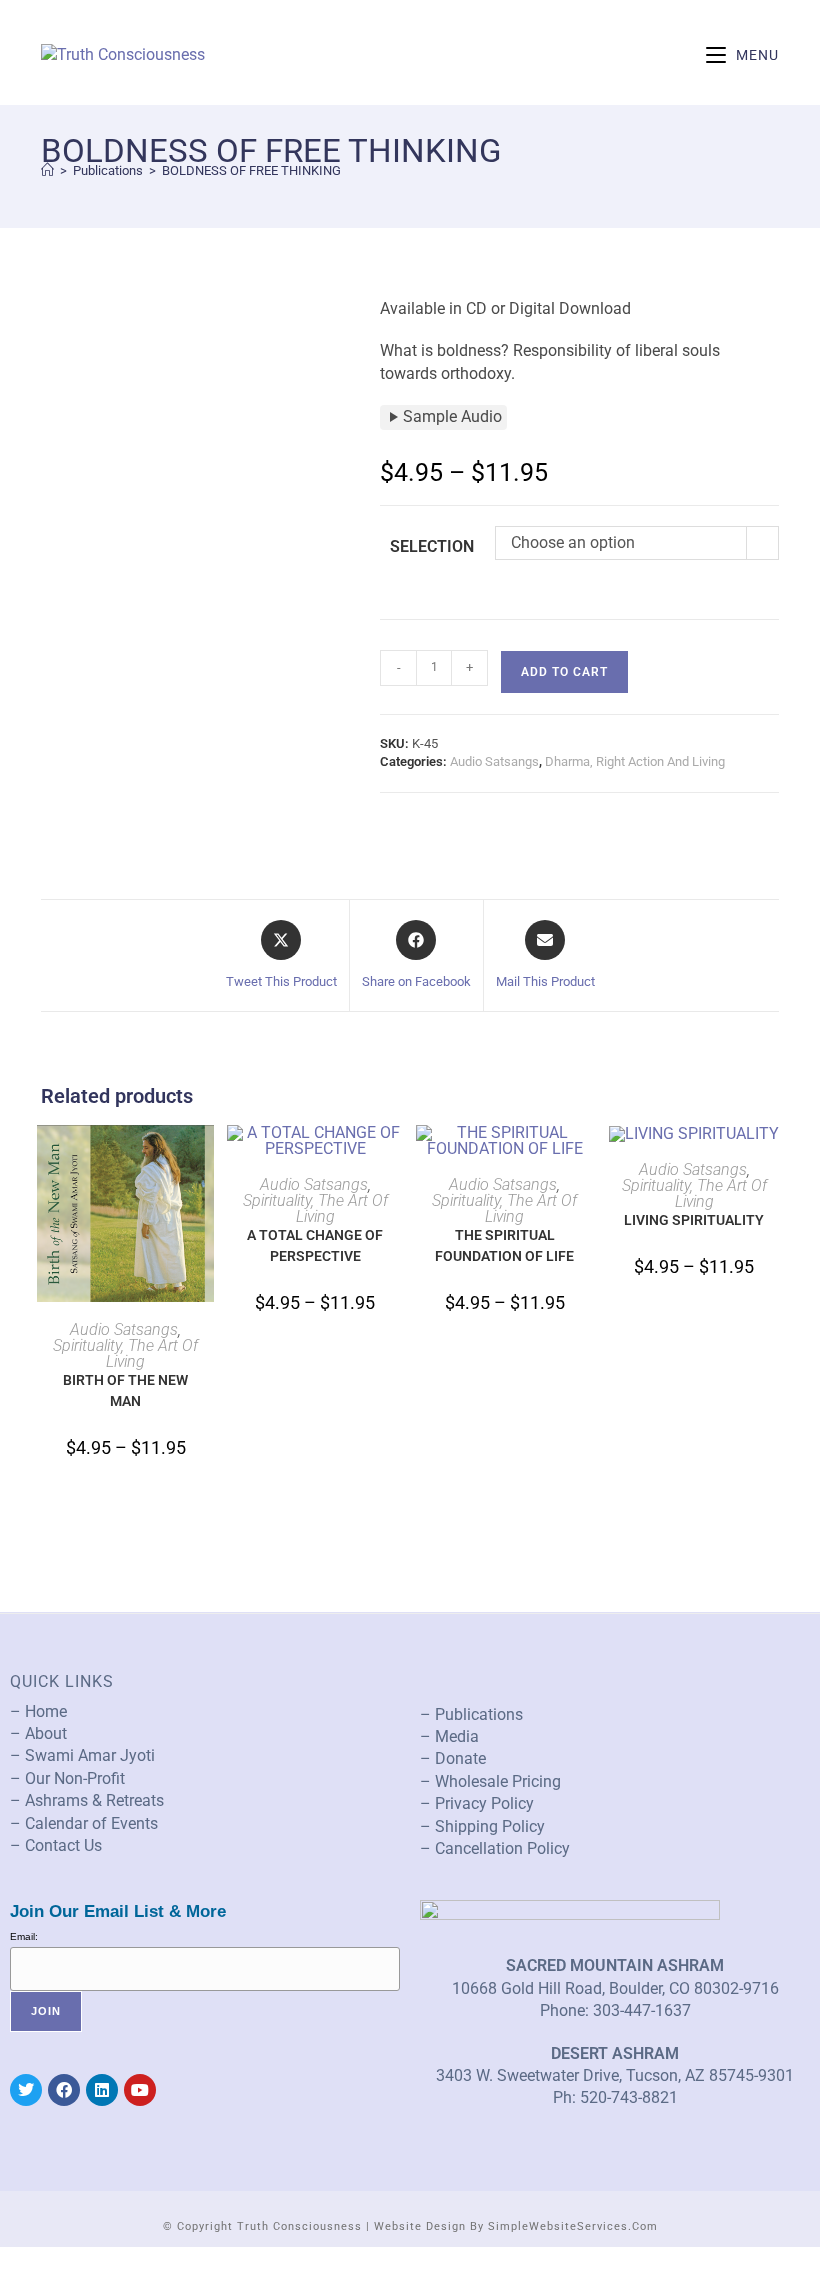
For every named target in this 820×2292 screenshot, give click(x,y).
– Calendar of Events (84, 1823)
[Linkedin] (102, 2090)
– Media (449, 1736)
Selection (432, 546)
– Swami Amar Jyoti (82, 1755)
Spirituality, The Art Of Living (125, 1353)
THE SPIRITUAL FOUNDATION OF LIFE (504, 1245)
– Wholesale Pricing (490, 1781)
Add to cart (564, 672)
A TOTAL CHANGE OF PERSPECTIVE (315, 1245)
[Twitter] (26, 2090)
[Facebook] (64, 2090)
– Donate (453, 1758)
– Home (38, 1711)
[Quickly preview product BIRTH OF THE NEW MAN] (204, 1160)
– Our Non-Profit (67, 1778)
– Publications (471, 1714)
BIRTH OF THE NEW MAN (125, 1390)
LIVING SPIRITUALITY (694, 1220)
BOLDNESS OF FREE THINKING (251, 170)
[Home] (47, 170)
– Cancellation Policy (495, 1848)
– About (38, 1733)
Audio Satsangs (494, 761)
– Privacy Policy (477, 1803)
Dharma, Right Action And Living (635, 761)
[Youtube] (140, 2090)
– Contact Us (56, 1845)
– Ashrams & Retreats (87, 1800)
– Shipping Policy (482, 1826)
